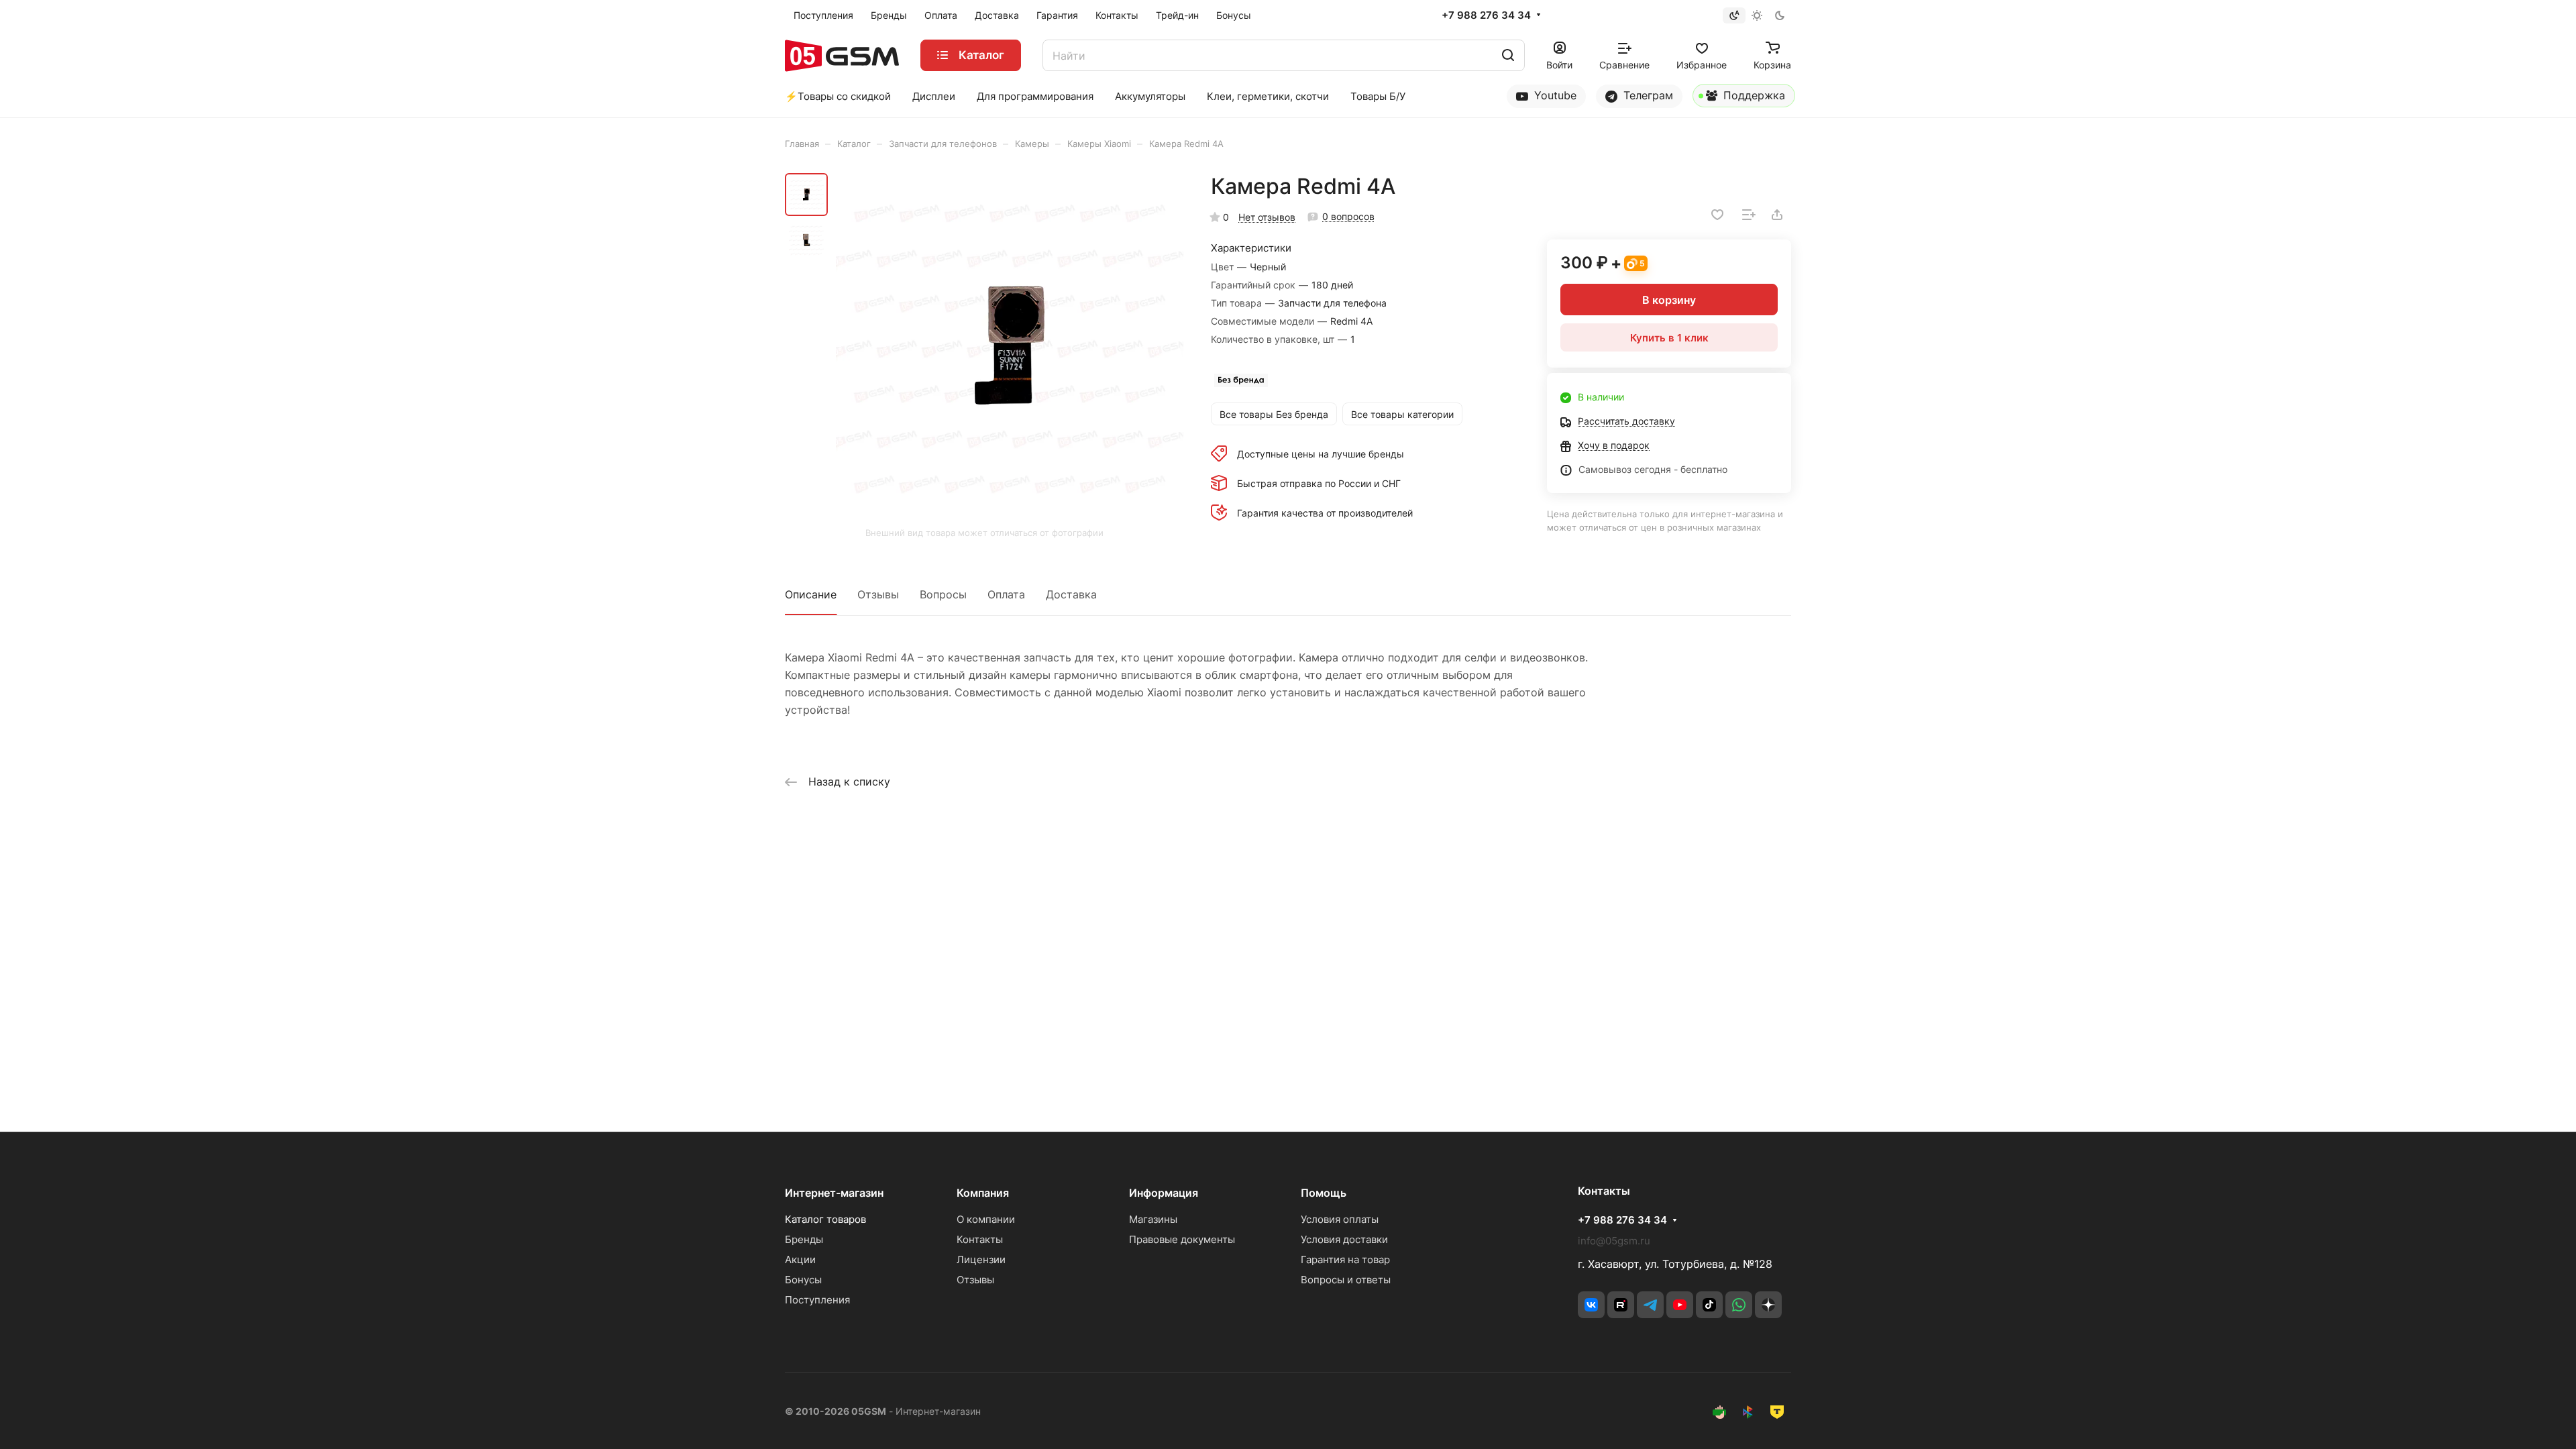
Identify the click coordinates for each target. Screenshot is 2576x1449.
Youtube (1554, 95)
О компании (986, 1219)
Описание (811, 594)
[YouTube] (1680, 1305)
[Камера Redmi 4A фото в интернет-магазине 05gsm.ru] (1010, 347)
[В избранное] (1717, 215)
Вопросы (943, 594)
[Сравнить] (1749, 215)
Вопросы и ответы (1346, 1280)
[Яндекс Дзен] (1768, 1305)
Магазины (1153, 1219)
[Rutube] (1621, 1305)
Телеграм (1647, 95)
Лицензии (981, 1259)
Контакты (980, 1239)
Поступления (817, 1300)
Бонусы (803, 1280)
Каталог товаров (825, 1219)
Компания (983, 1193)
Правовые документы (1182, 1239)
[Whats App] (1739, 1305)
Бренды (804, 1239)
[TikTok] (1709, 1305)
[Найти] (1508, 55)
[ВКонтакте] (1591, 1305)
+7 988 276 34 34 (1486, 15)
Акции (800, 1259)
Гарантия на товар (1345, 1259)
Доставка (1071, 594)
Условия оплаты (1340, 1219)
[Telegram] (1650, 1305)
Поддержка (1753, 95)
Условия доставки (1344, 1239)
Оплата (1006, 594)
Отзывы (878, 594)
